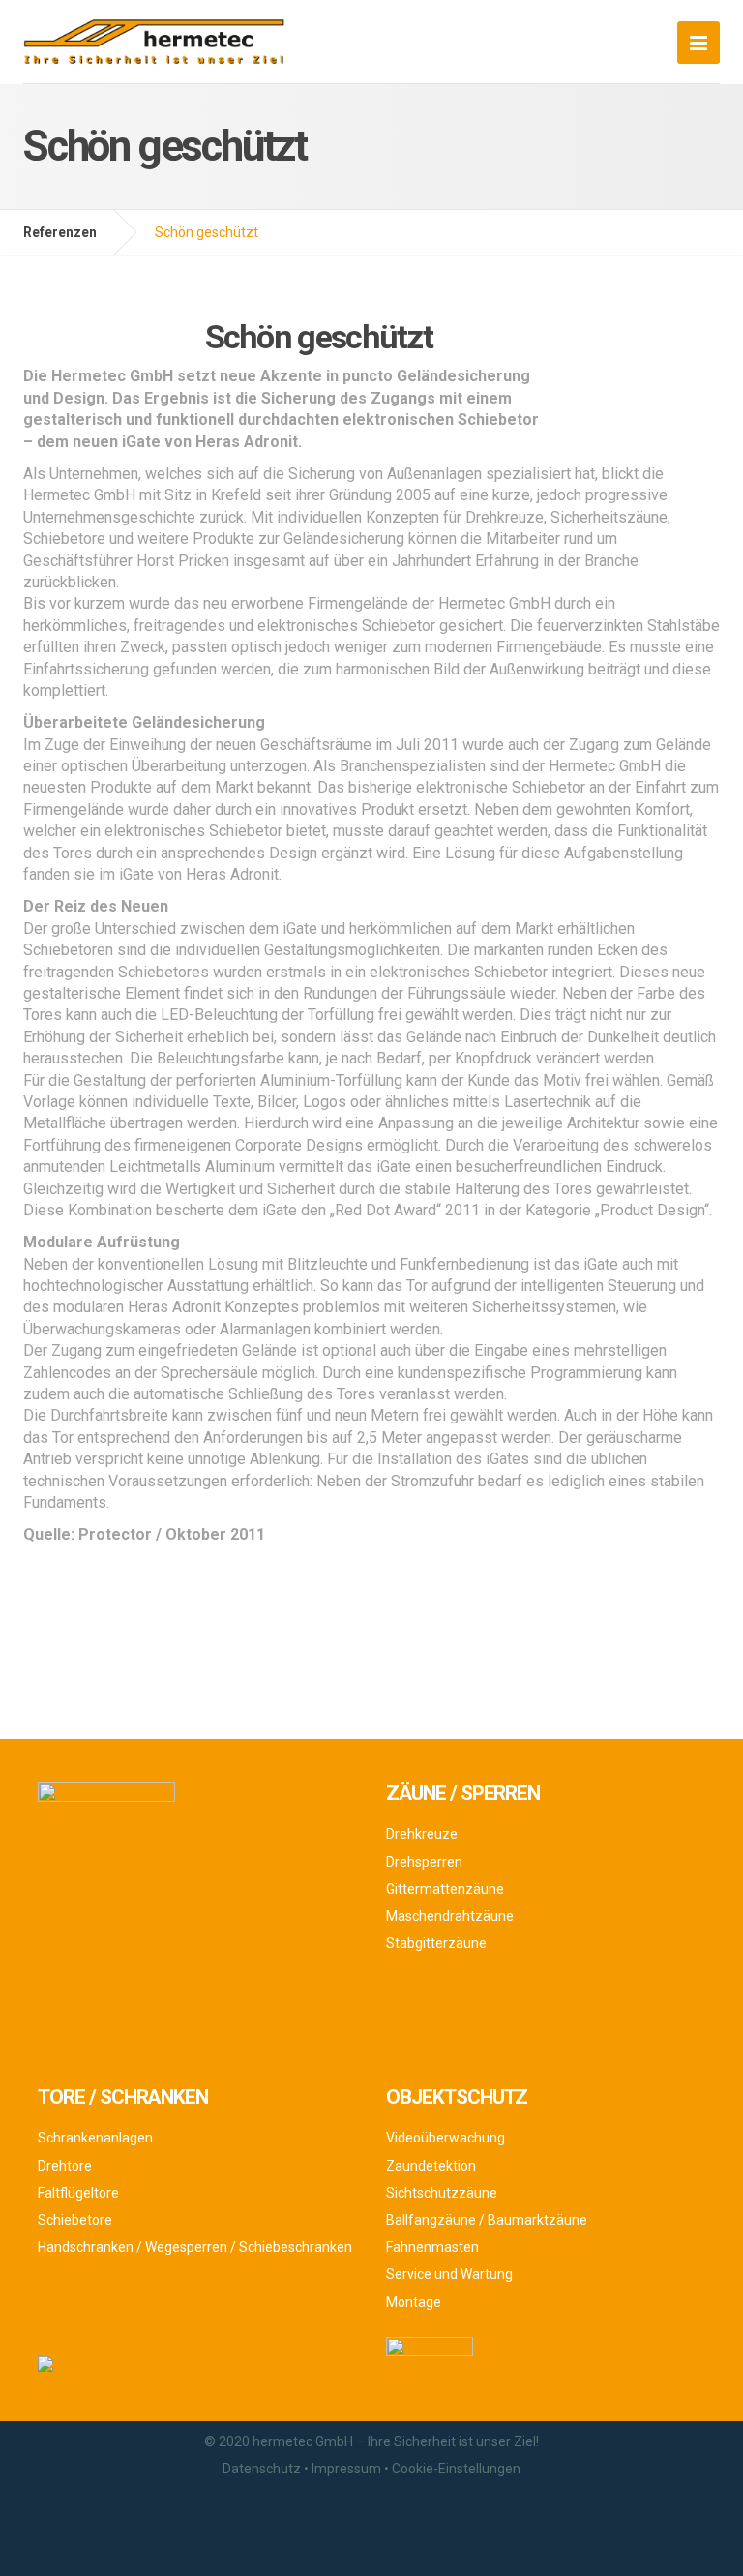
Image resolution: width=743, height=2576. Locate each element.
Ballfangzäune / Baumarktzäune (487, 2220)
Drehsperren (424, 1862)
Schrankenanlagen (95, 2138)
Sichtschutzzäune (442, 2193)
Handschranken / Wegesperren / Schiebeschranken (195, 2247)
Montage (414, 2302)
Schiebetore (75, 2220)
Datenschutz (262, 2469)
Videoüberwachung (446, 2138)
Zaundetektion (431, 2166)
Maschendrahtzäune (450, 1916)
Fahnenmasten (432, 2247)
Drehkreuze (422, 1834)
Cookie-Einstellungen (456, 2469)
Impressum (346, 2469)
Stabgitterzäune (436, 1943)
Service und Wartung (449, 2274)
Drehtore (65, 2166)
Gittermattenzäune (445, 1889)
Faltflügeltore (78, 2193)
